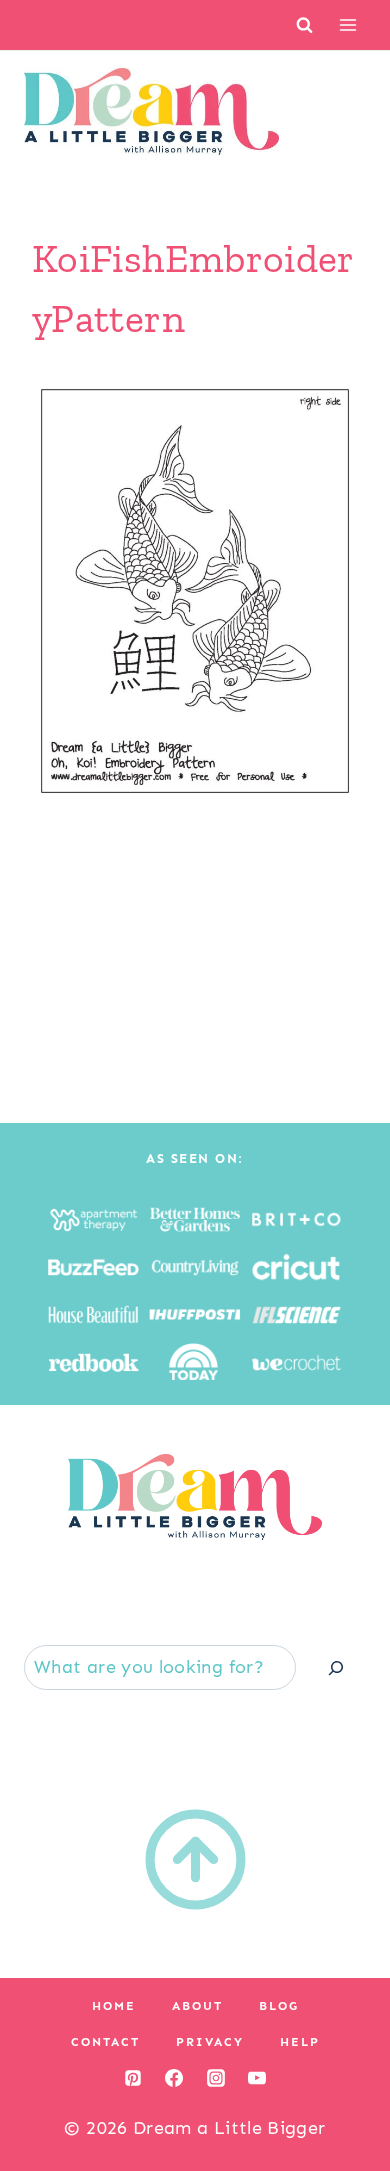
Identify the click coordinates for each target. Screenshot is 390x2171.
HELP (300, 2042)
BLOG (279, 2006)
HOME (114, 2006)
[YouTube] (257, 2078)
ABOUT (197, 2006)
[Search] (336, 1667)
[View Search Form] (304, 24)
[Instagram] (216, 2078)
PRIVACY (210, 2042)
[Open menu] (347, 24)
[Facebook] (174, 2078)
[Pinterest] (133, 2078)
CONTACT (105, 2042)
